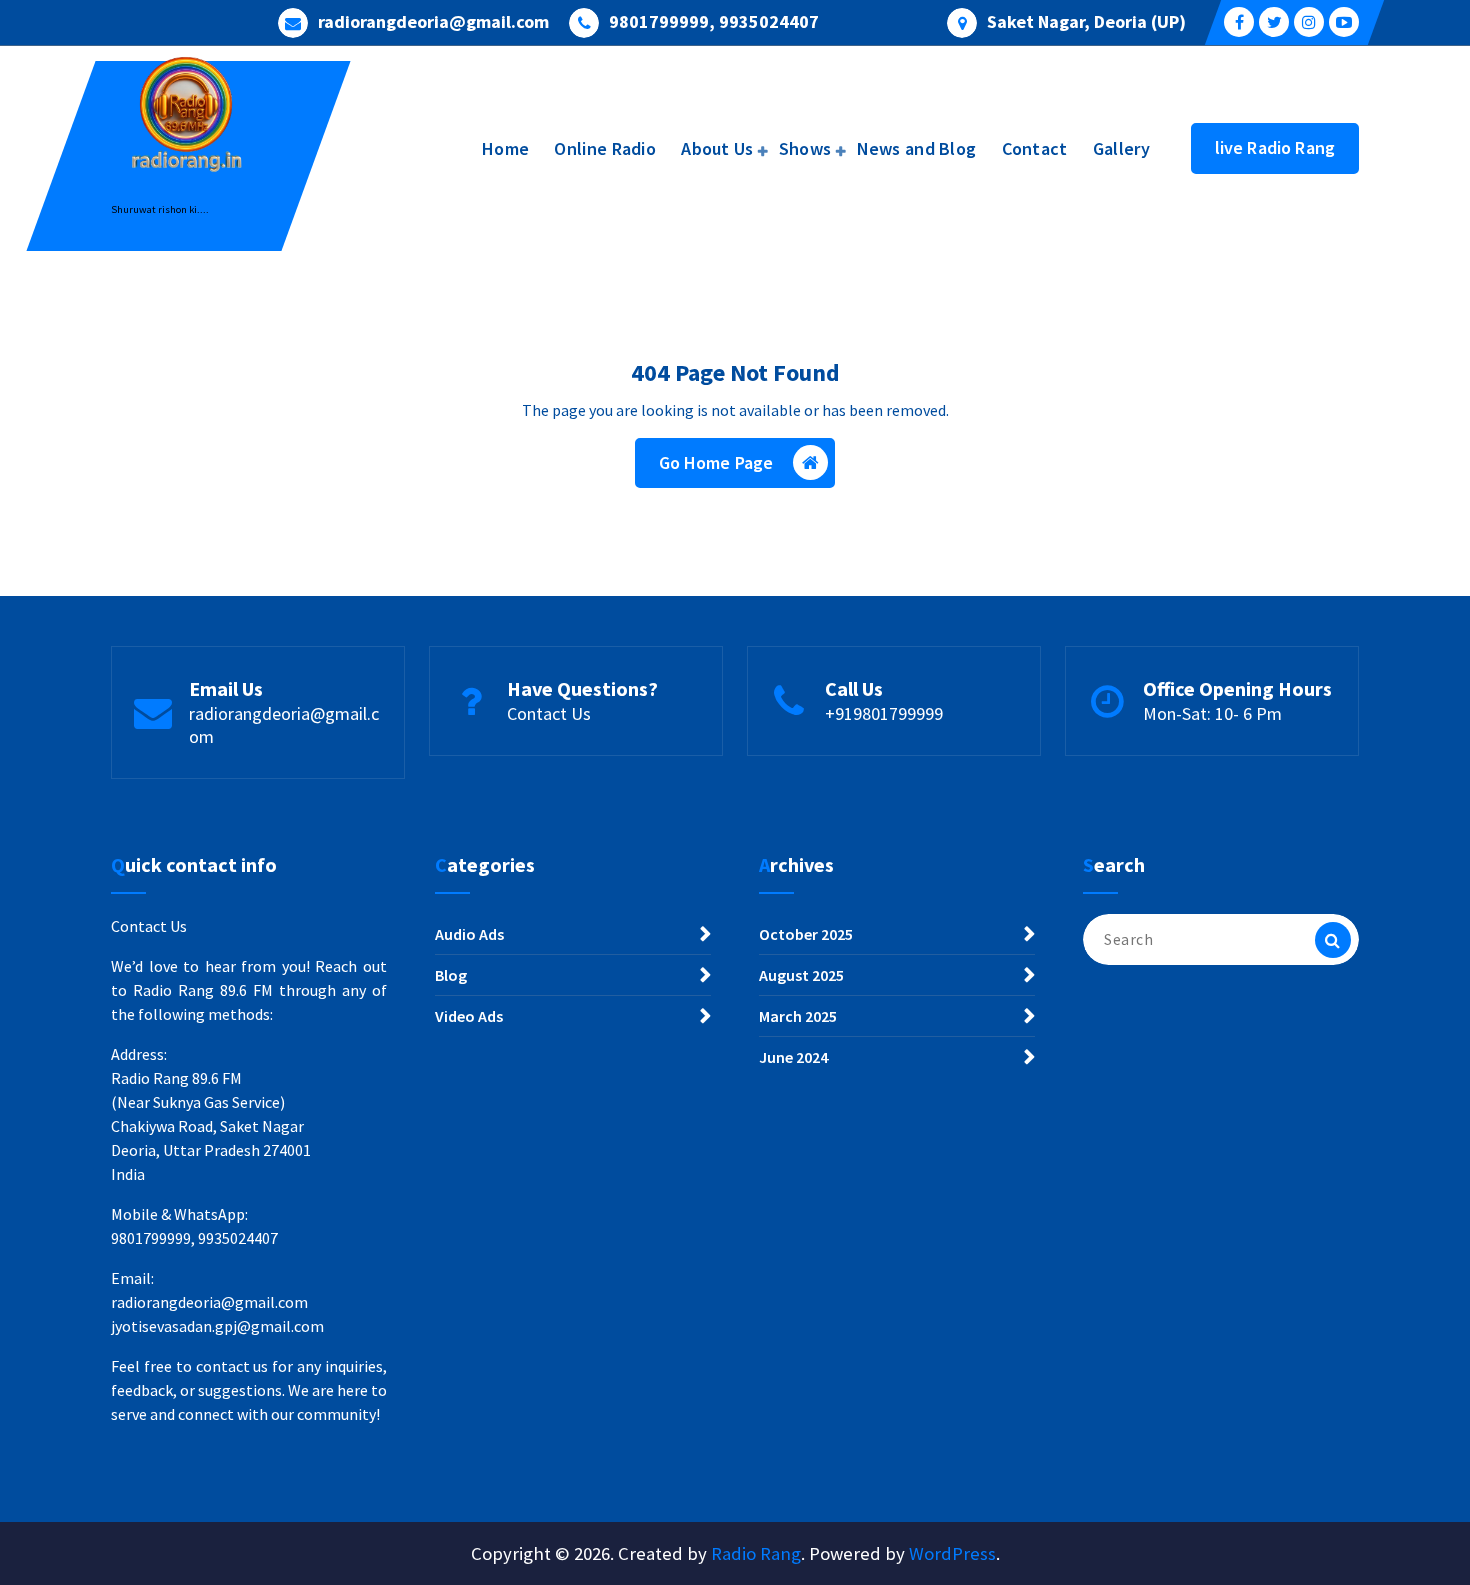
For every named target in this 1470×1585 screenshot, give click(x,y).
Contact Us (549, 713)
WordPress (952, 1553)
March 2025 (798, 1016)
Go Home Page (716, 462)
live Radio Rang (1275, 147)
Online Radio (605, 148)
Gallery (1121, 148)
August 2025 (801, 975)
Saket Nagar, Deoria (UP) (1086, 22)
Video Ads (469, 1016)
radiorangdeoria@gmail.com (433, 22)
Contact (1035, 148)
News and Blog (917, 148)
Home (505, 148)
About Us (717, 148)
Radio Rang (756, 1553)
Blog (451, 975)
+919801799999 (884, 713)
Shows (805, 148)
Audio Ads (469, 934)
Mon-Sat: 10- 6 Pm (1212, 713)
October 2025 (806, 934)
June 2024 (793, 1057)
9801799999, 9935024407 (714, 22)
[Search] (1333, 940)
